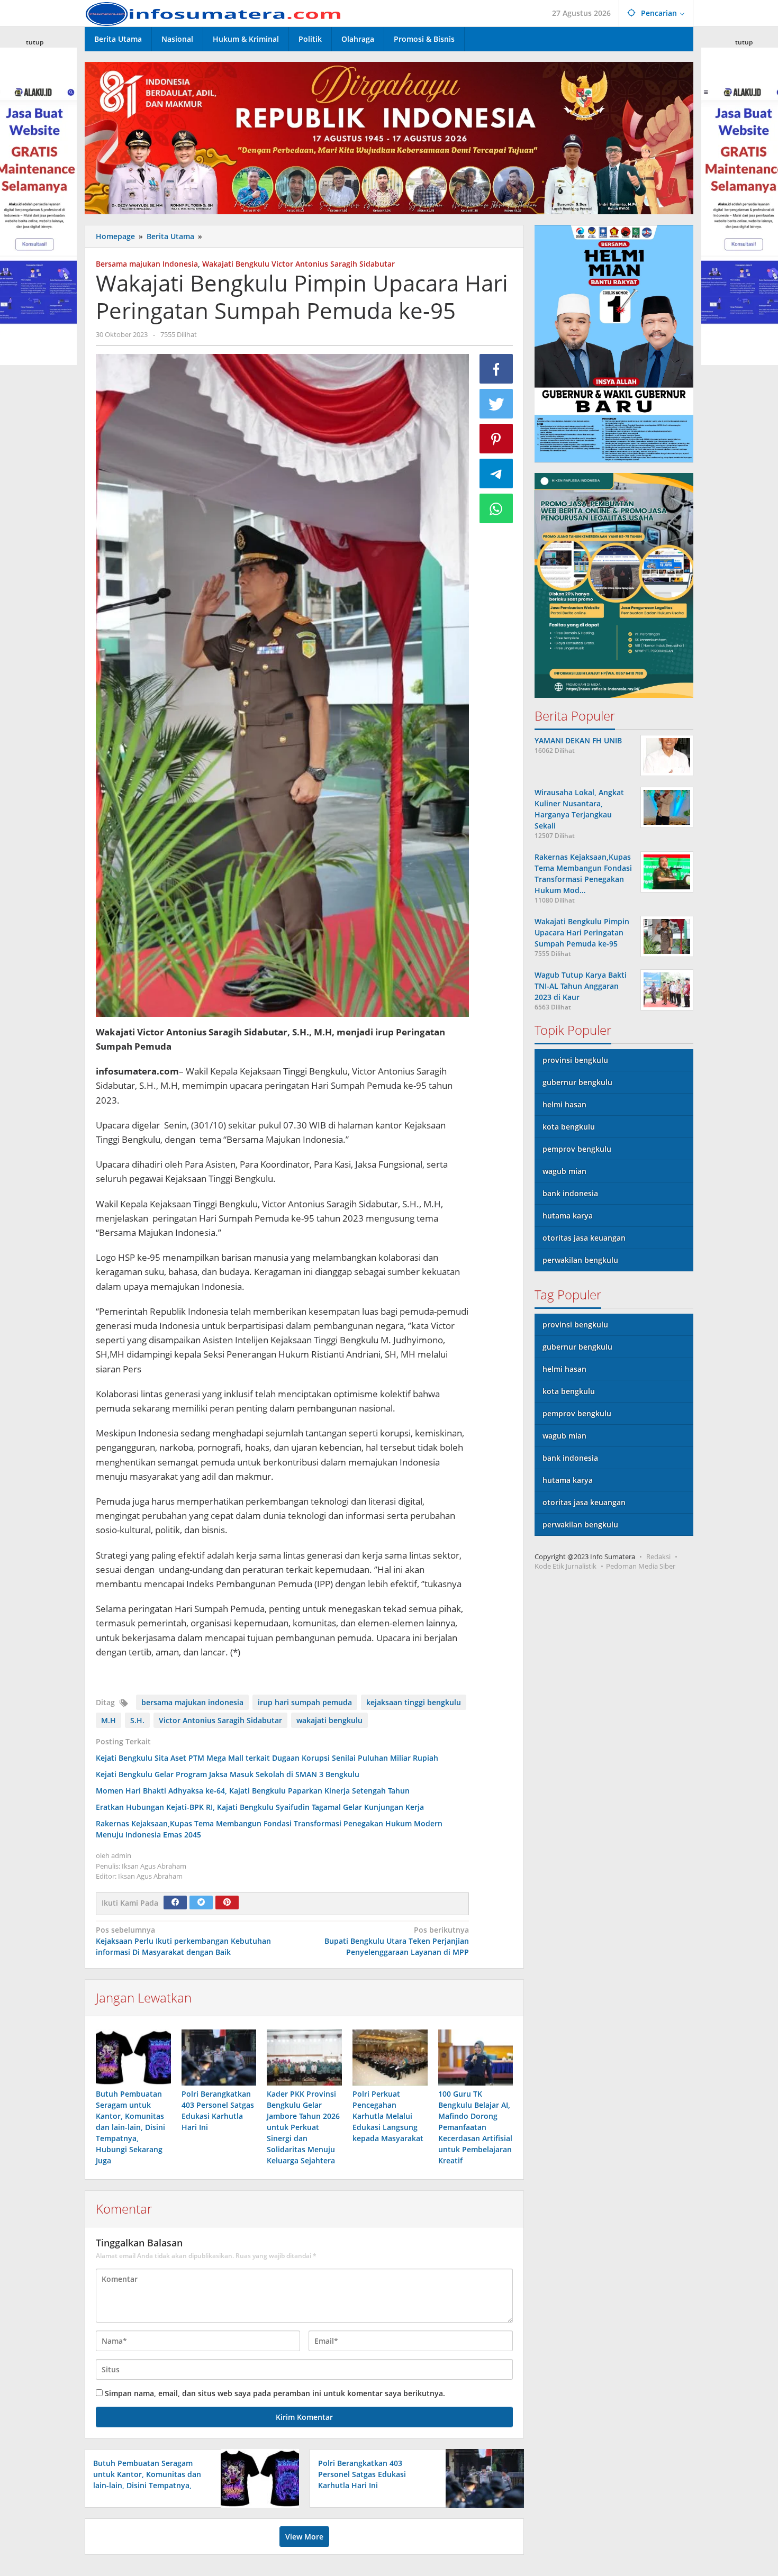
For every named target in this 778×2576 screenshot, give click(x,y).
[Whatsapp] (496, 508)
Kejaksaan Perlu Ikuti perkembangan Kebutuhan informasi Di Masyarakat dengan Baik (183, 1941)
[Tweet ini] (496, 404)
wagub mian (564, 1171)
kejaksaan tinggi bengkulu (414, 1702)
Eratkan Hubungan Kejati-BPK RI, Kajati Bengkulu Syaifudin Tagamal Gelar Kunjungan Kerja (260, 1807)
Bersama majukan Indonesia (147, 264)
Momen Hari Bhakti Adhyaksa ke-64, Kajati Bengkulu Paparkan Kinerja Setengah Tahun (253, 1791)
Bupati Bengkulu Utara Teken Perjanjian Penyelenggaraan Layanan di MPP (396, 1941)
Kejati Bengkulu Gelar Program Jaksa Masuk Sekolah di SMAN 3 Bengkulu (228, 1774)
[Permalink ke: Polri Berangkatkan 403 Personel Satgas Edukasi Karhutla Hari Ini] (219, 2058)
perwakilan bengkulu (580, 1260)
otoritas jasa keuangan (584, 1238)
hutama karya (568, 1216)
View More (304, 2537)
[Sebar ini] (496, 369)
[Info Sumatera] (217, 13)
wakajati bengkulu (329, 1720)
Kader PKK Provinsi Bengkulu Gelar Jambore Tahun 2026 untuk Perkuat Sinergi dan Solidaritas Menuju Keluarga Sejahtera (303, 2127)
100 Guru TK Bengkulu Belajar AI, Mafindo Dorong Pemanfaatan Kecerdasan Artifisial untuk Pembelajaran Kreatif (475, 2127)
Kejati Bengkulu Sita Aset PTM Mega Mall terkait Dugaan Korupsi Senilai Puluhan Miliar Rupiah (267, 1758)
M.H (108, 1720)
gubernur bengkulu (577, 1082)
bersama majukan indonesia (192, 1702)
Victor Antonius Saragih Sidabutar (220, 1720)
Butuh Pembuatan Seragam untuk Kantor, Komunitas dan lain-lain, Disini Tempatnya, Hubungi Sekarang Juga (130, 2127)
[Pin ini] (496, 439)
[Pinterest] (227, 1903)
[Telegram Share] (496, 474)
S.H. (137, 1720)
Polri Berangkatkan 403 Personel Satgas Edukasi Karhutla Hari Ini (362, 2474)
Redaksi (658, 1556)
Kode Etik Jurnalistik (566, 1566)
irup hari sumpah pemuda (305, 1702)
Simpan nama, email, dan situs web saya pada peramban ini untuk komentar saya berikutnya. (275, 2393)
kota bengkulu (569, 1127)
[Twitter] (201, 1903)
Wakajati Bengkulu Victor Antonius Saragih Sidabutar (298, 264)
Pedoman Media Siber (641, 1566)
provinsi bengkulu (575, 1060)
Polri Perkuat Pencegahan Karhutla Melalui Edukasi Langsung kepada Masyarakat (388, 2116)
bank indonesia (570, 1193)
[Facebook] (175, 1903)
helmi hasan (564, 1104)
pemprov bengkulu (577, 1149)
